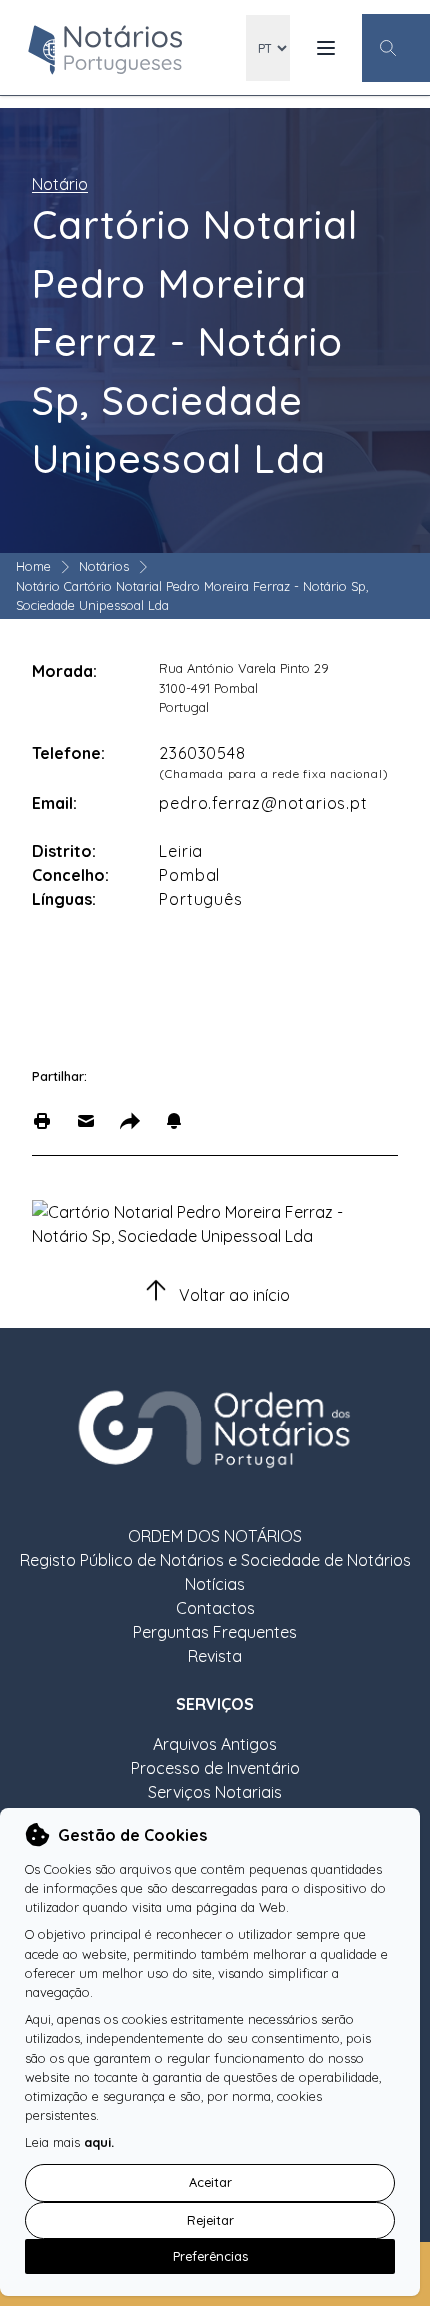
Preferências (210, 2256)
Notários (104, 566)
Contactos (215, 1608)
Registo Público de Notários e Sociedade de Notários (215, 1560)
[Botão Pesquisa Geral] (396, 48)
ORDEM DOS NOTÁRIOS (215, 1536)
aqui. (99, 2142)
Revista (215, 1656)
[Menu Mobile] (326, 48)
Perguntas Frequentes (215, 1632)
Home (33, 566)
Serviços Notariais (215, 1792)
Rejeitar (210, 2220)
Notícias (215, 1584)
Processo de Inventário (215, 1768)
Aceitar (210, 2182)
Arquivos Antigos (215, 1744)
